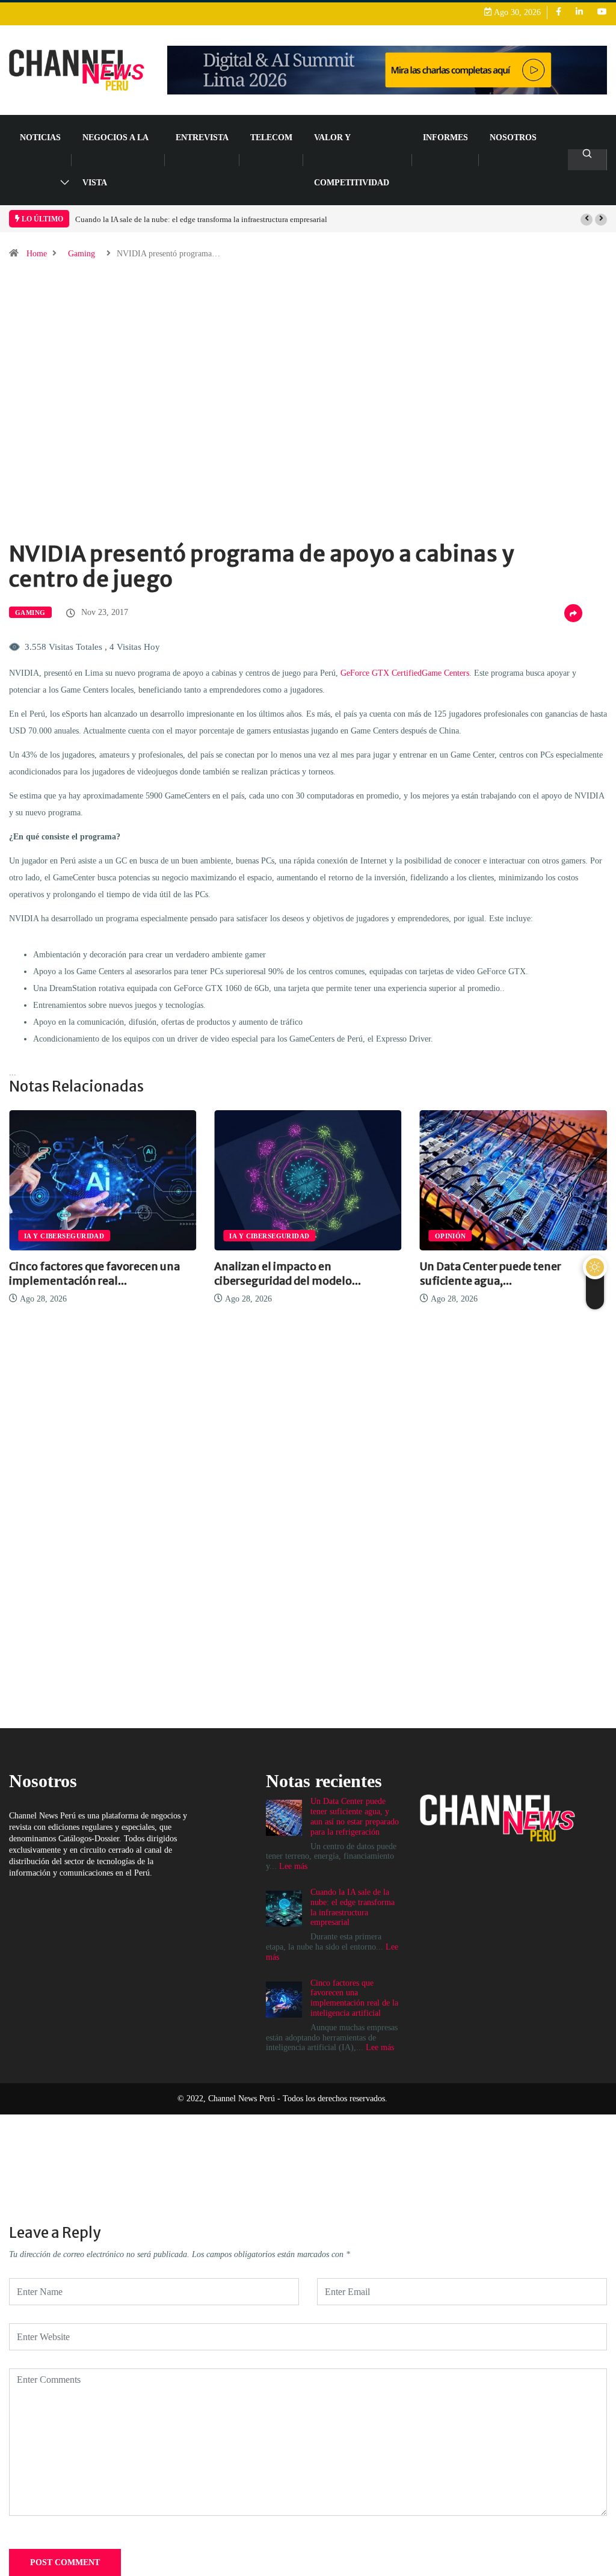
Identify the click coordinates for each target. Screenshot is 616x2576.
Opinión (451, 1236)
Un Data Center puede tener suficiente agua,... (491, 1274)
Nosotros (513, 137)
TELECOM (271, 137)
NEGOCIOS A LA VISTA (115, 160)
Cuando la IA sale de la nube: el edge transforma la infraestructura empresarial (201, 219)
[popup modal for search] (587, 160)
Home (37, 254)
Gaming (82, 254)
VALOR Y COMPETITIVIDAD (352, 160)
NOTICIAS (40, 137)
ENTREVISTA (202, 137)
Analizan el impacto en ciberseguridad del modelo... (288, 1274)
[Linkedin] (579, 12)
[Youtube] (602, 12)
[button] (587, 220)
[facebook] (559, 12)
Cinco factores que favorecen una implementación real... (94, 1274)
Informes (445, 137)
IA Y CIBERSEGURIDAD (64, 1236)
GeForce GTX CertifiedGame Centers (405, 673)
